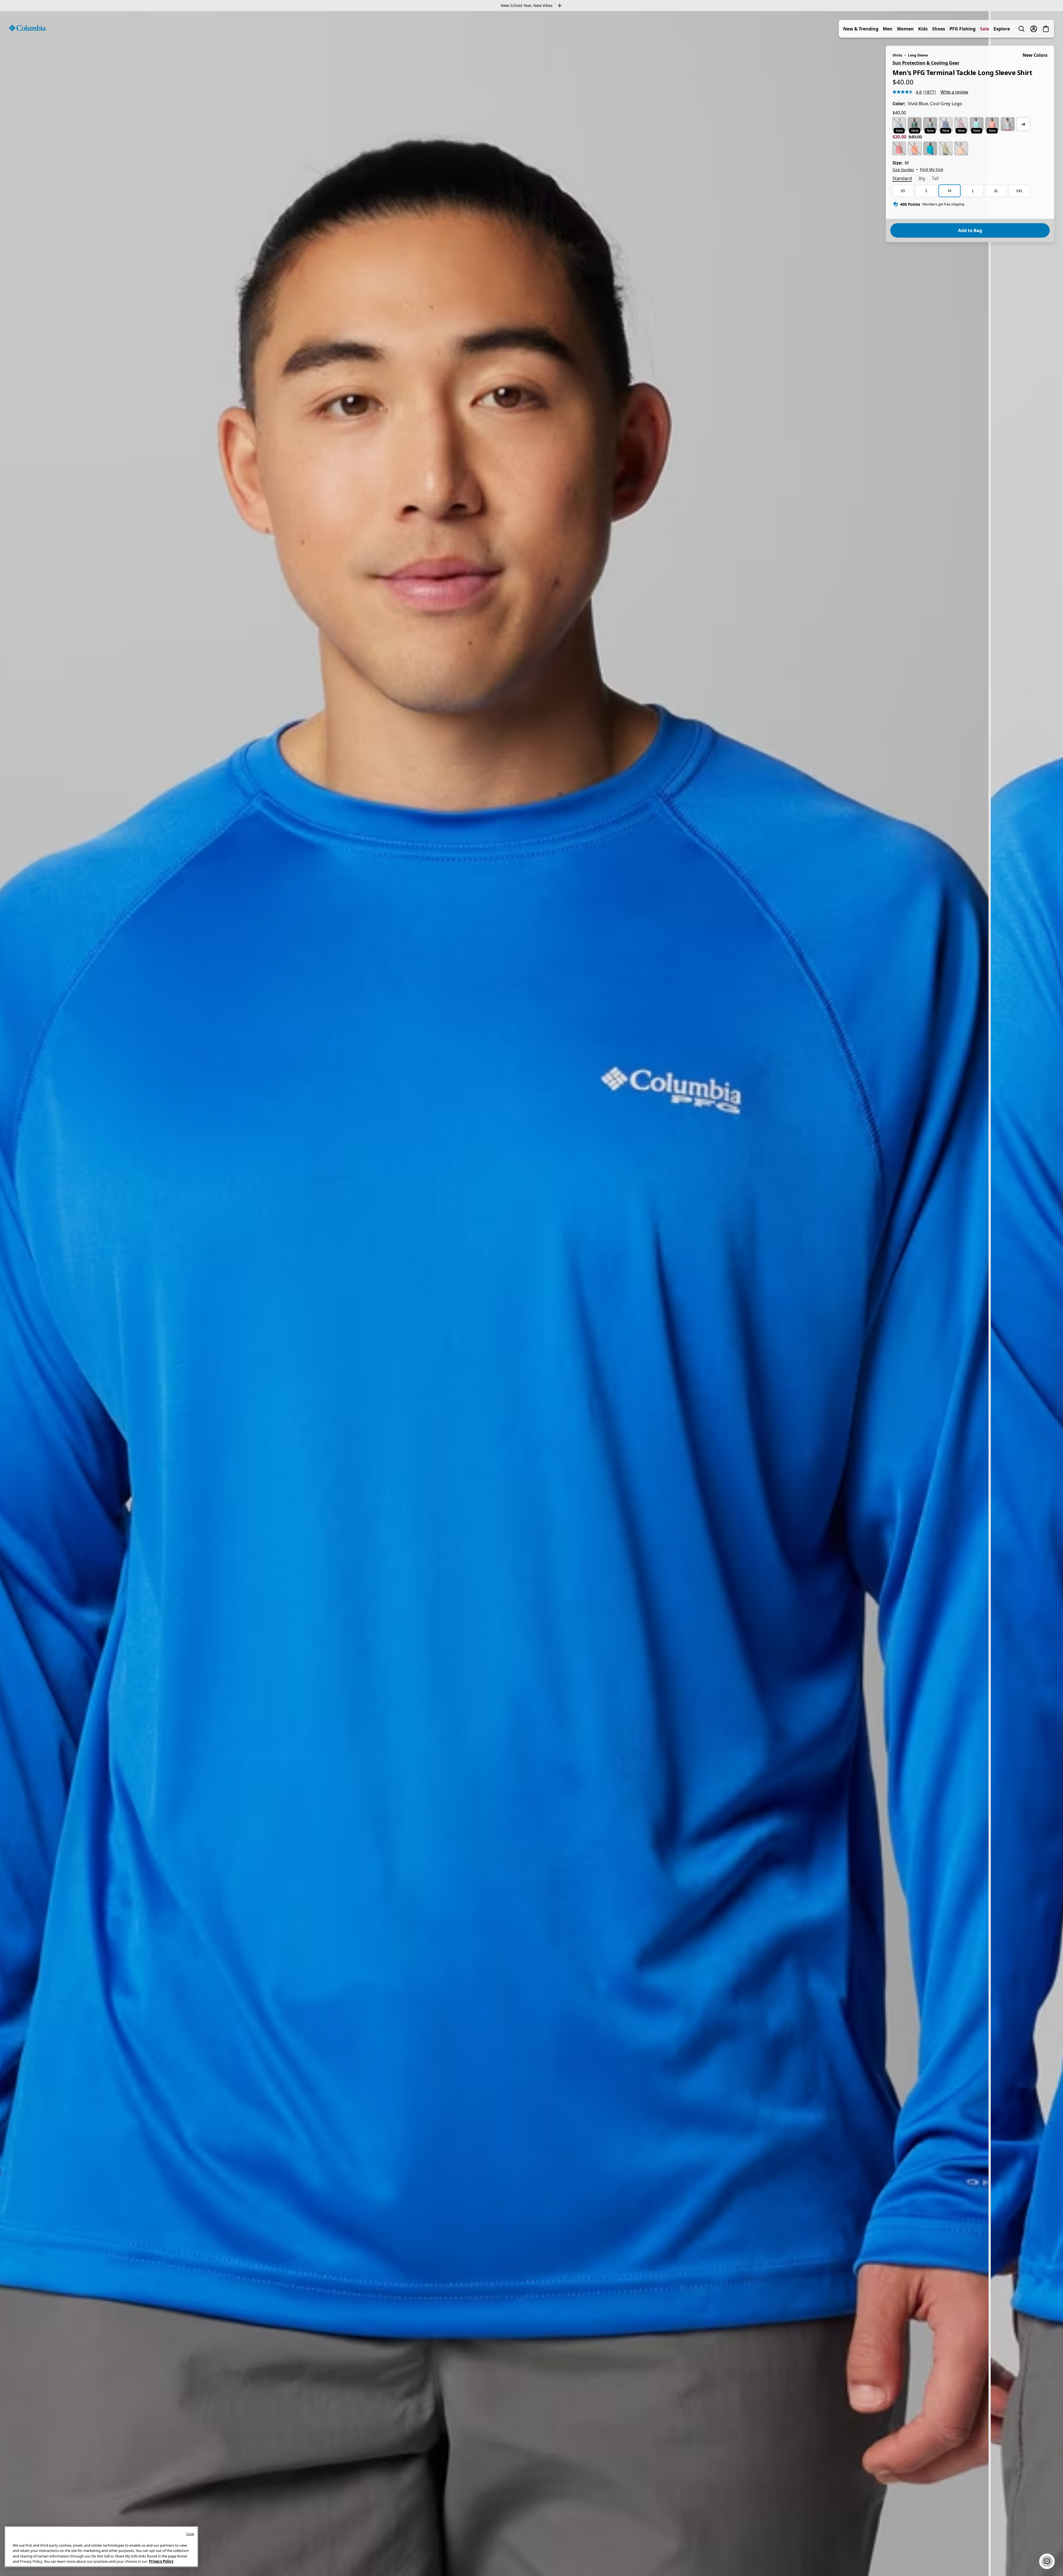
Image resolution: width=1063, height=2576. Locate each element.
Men (888, 29)
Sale (985, 29)
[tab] (902, 179)
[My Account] (1034, 29)
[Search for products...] (1021, 29)
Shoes (939, 29)
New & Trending (861, 29)
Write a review (954, 92)
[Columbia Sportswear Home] (27, 28)
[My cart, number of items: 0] (1046, 29)
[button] (1047, 2561)
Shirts (897, 55)
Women (905, 29)
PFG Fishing (963, 29)
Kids (923, 29)
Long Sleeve (918, 55)
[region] (531, 1294)
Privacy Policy (161, 2561)
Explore (1002, 29)
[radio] (899, 124)
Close (190, 2534)
